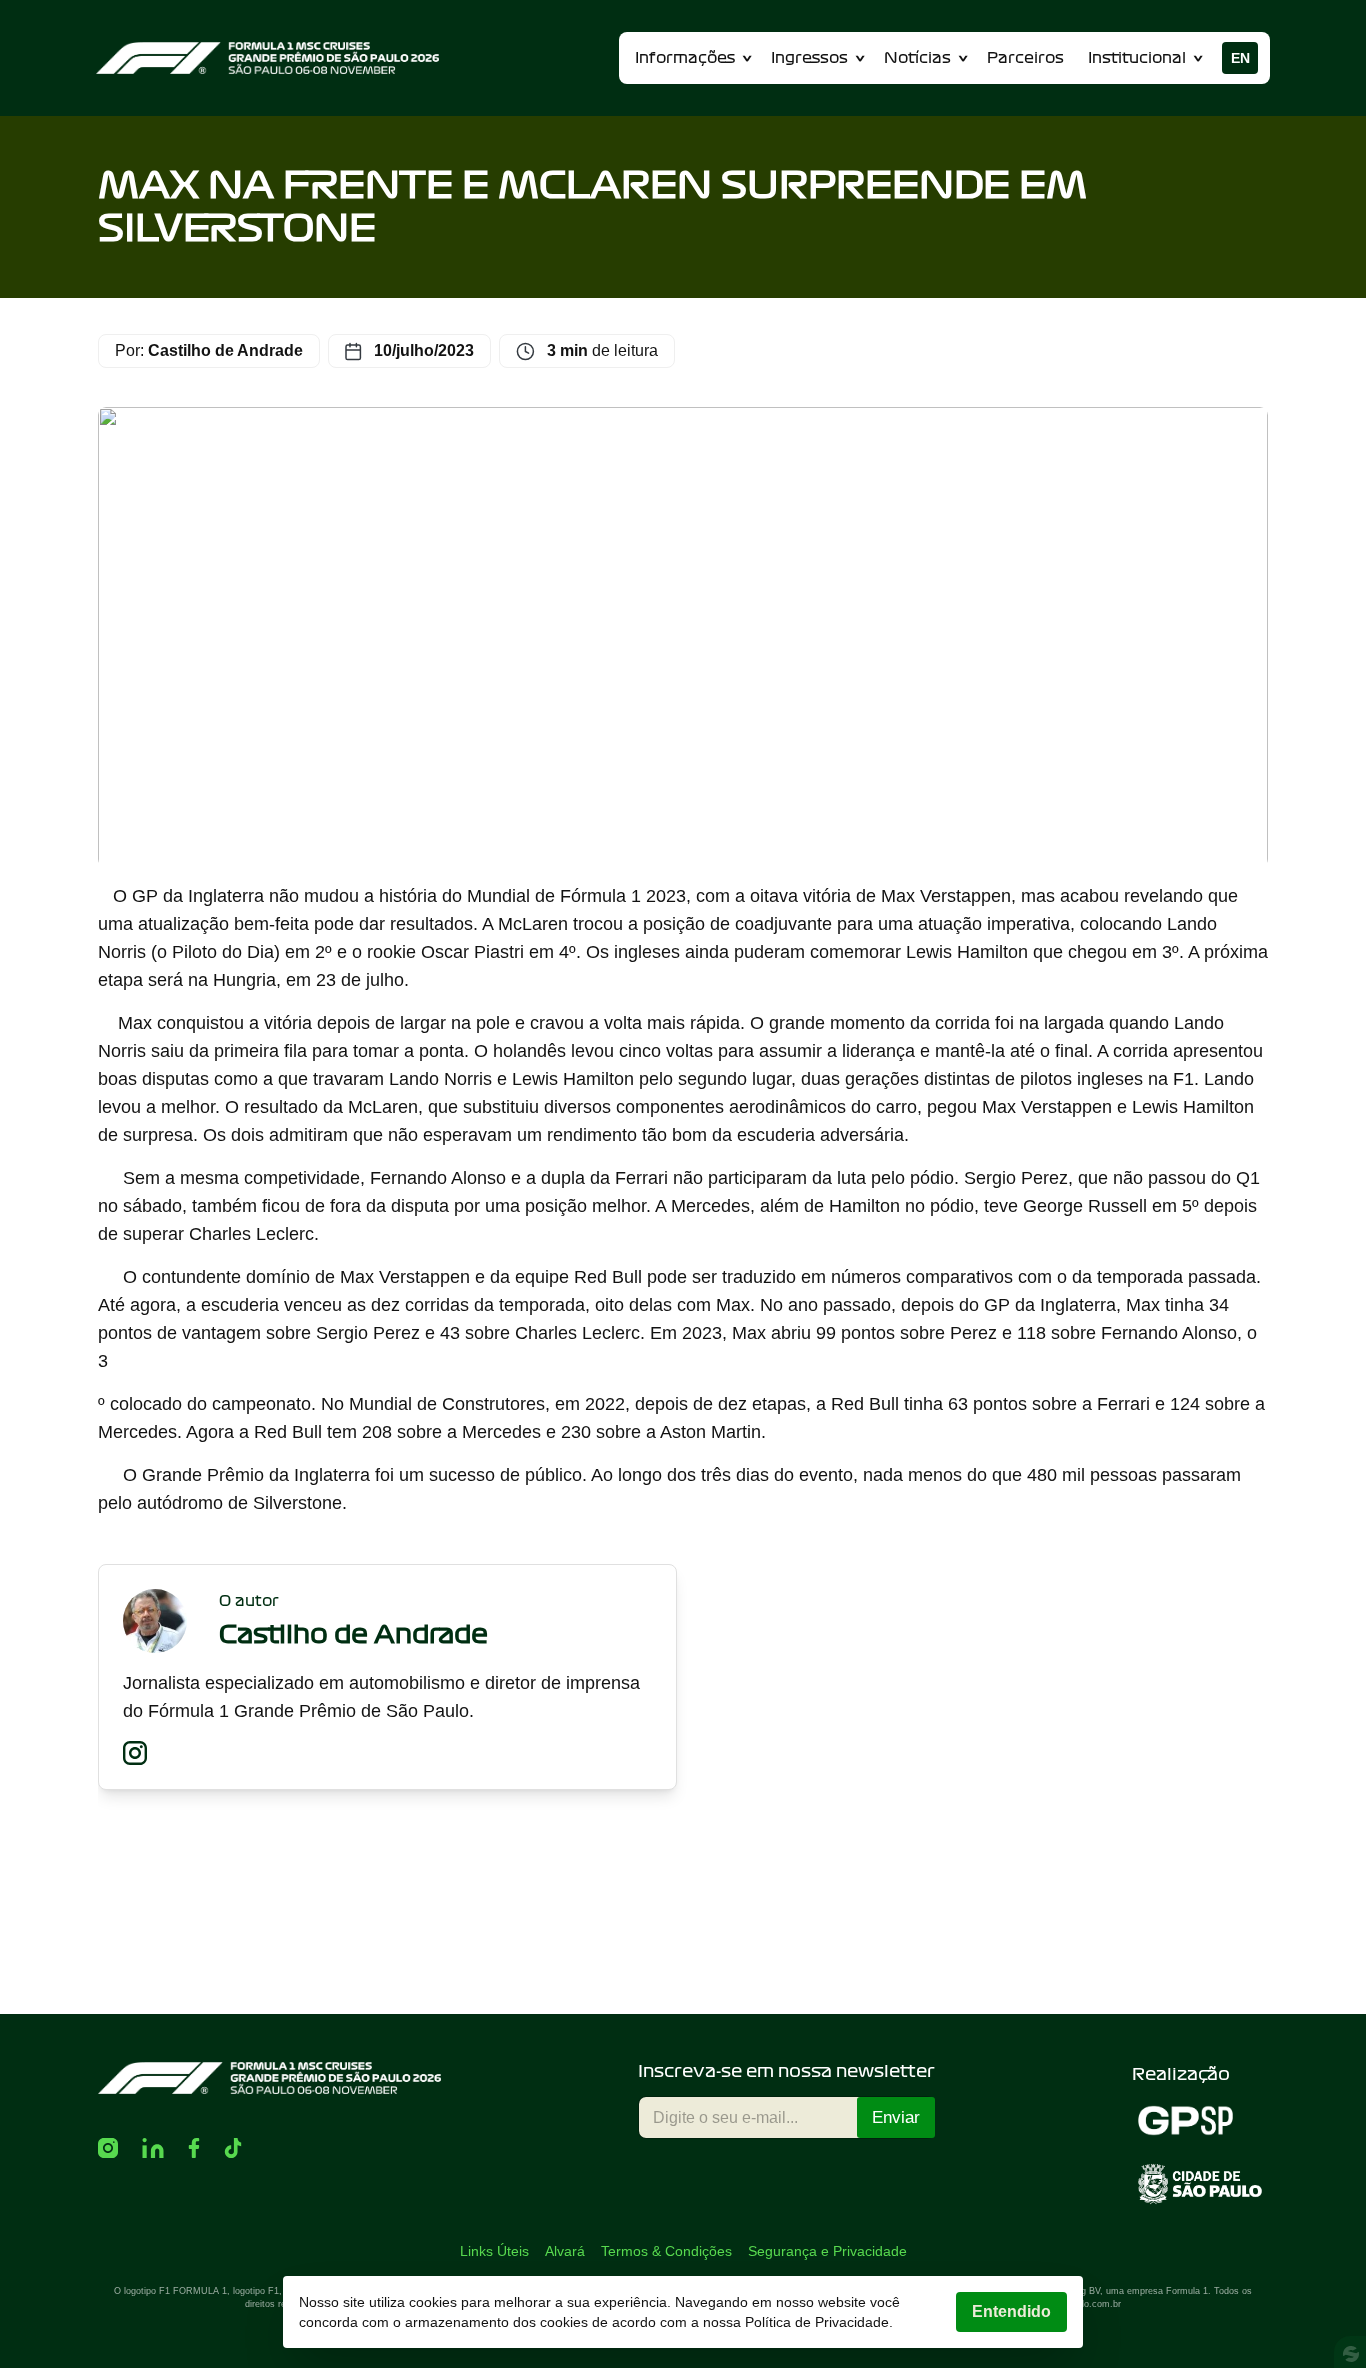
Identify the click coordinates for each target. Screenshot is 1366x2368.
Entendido (1011, 2311)
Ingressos (809, 58)
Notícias (917, 58)
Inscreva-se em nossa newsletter (786, 2071)
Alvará (565, 2251)
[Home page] (267, 58)
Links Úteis (494, 2251)
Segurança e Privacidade (827, 2251)
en (1240, 58)
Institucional (1137, 58)
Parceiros (1025, 58)
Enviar (896, 2117)
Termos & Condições (666, 2251)
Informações (685, 58)
